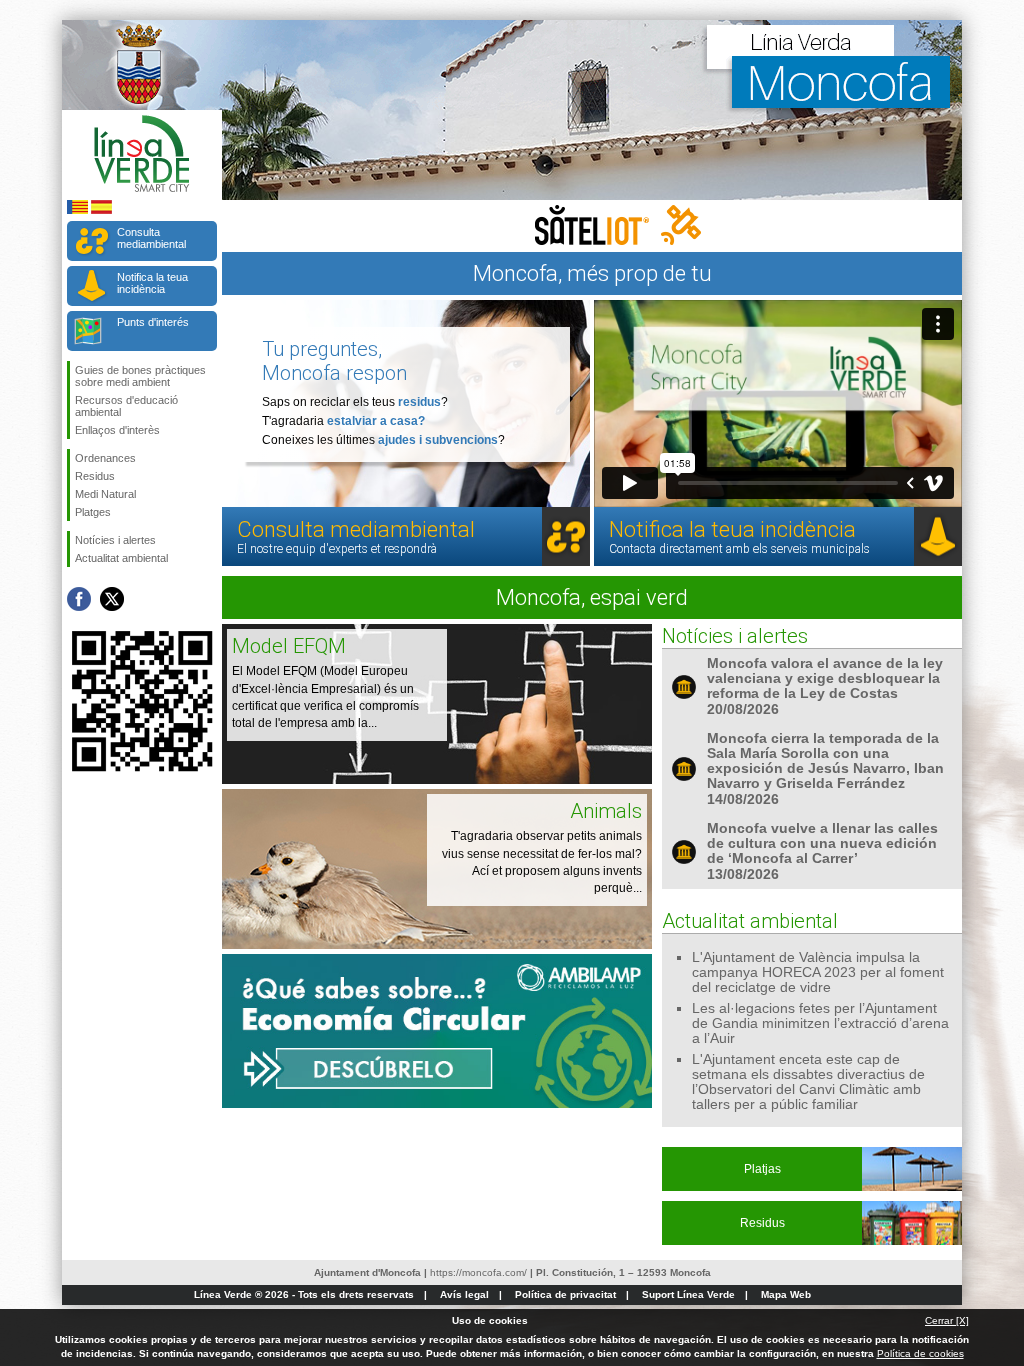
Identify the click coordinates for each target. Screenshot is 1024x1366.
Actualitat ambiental (121, 558)
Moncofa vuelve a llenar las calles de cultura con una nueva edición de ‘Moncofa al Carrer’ (822, 843)
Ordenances (105, 458)
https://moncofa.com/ (478, 1272)
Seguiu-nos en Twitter (112, 599)
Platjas (762, 1169)
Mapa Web (786, 1294)
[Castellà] (101, 210)
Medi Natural (105, 494)
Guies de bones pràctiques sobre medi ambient (140, 376)
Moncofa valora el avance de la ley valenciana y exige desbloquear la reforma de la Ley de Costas (825, 678)
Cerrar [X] (947, 1320)
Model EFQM (289, 646)
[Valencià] (77, 210)
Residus (95, 476)
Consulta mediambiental (151, 238)
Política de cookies (920, 1353)
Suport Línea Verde (688, 1294)
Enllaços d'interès (117, 430)
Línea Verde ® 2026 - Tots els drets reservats (304, 1294)
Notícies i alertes (115, 540)
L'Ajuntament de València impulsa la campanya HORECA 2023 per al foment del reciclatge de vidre (818, 972)
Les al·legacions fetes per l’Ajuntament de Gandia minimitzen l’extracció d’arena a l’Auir (820, 1023)
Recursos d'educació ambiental (126, 406)
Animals (606, 811)
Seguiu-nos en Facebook (79, 599)
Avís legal (464, 1294)
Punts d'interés (153, 322)
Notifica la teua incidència (152, 283)
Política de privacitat (565, 1294)
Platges (93, 512)
